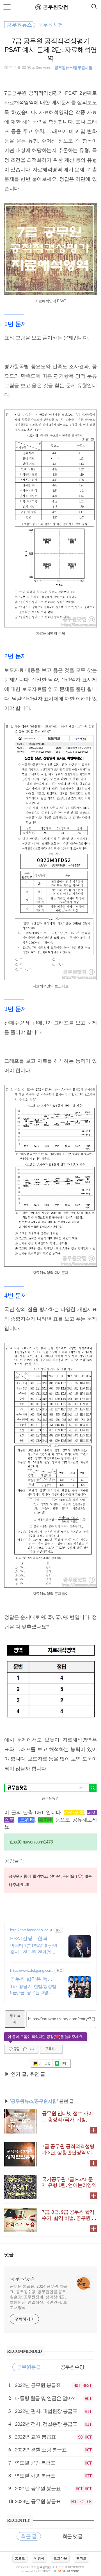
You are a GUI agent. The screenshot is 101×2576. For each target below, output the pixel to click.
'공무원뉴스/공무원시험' (34, 2101)
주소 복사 (15, 2019)
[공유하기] (25, 2049)
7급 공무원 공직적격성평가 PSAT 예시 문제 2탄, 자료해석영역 (51, 50)
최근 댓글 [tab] (72, 2536)
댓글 (9, 2255)
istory (44, 2571)
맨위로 (81, 2558)
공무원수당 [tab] (72, 2367)
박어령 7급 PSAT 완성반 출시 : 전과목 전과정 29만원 (34, 1949)
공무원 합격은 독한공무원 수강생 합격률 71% (34, 1979)
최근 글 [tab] (29, 2536)
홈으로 (20, 2558)
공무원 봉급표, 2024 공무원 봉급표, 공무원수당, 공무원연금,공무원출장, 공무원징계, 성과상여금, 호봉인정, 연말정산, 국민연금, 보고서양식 (38, 2297)
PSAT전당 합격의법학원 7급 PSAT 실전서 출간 (34, 1939)
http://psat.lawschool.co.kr (31, 1930)
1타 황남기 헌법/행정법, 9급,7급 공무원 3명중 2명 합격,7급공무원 (34, 1990)
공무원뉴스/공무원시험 (73, 68)
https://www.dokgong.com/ (32, 1970)
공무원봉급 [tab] (29, 2367)
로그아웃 (60, 2558)
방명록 (39, 2558)
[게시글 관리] (32, 2049)
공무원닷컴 (56, 7)
